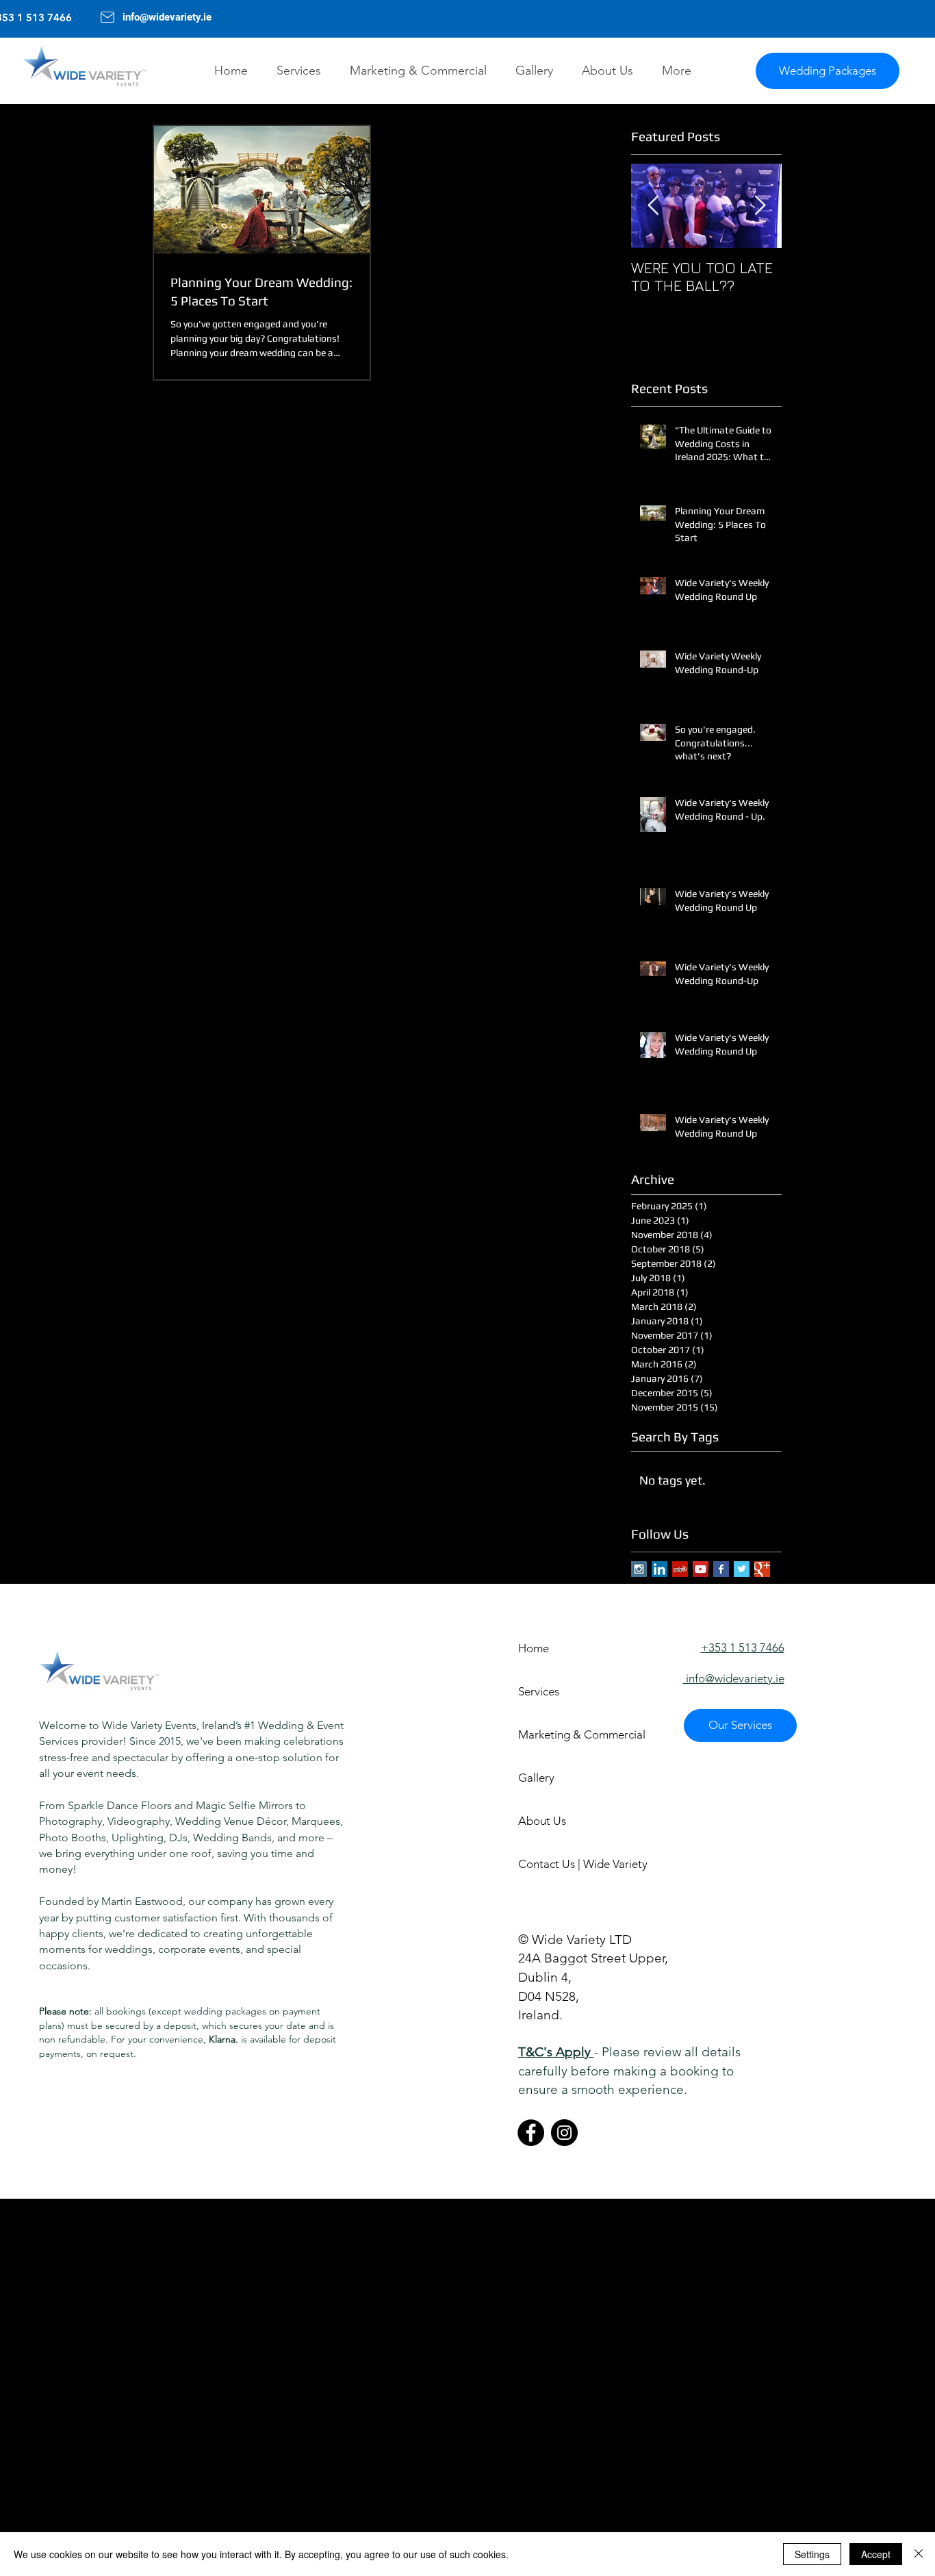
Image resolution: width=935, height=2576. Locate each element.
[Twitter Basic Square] (742, 1569)
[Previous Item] (653, 206)
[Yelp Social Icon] (680, 1569)
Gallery (536, 1778)
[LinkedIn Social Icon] (659, 1569)
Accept (876, 2554)
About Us (542, 1821)
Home (534, 1648)
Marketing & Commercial (566, 1734)
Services (539, 1691)
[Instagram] (564, 2133)
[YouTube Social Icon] (701, 1569)
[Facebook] (531, 2133)
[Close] (919, 2554)
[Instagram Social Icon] (639, 1569)
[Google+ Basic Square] (762, 1569)
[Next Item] (760, 206)
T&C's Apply (556, 2052)
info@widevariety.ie (168, 17)
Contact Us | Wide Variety (566, 1864)
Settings (812, 2554)
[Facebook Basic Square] (721, 1569)
